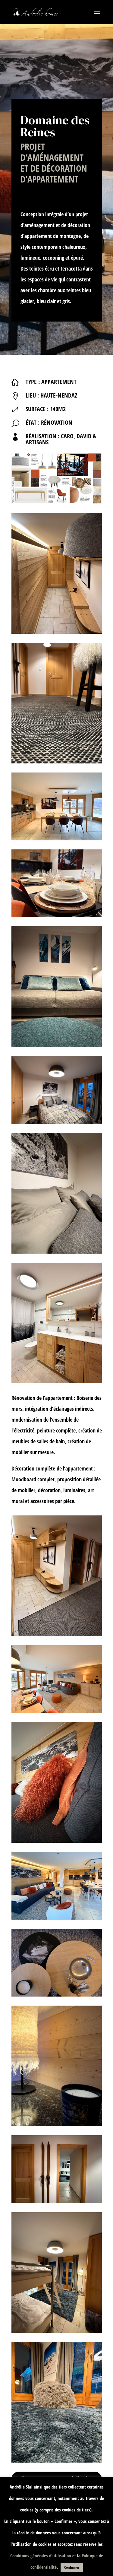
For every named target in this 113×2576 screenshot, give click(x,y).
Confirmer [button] (72, 2567)
